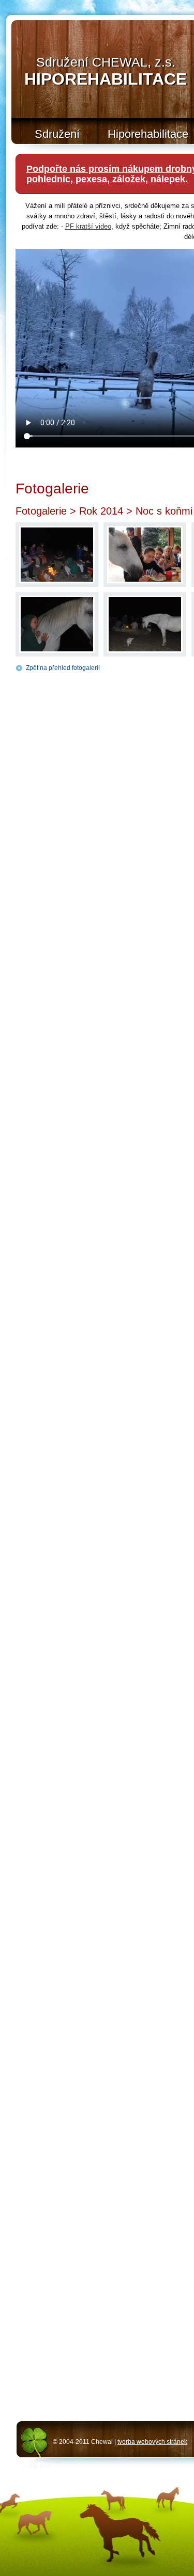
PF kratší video (88, 226)
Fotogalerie (41, 511)
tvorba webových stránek (152, 2442)
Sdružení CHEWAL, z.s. (106, 71)
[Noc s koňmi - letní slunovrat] (57, 581)
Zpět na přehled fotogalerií (63, 668)
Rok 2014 (101, 511)
